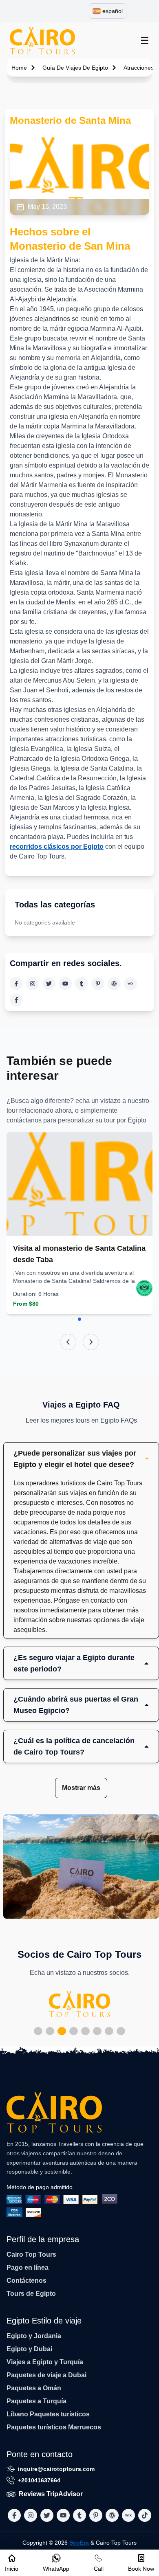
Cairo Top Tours (31, 2254)
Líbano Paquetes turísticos (48, 2414)
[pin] (98, 984)
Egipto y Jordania (34, 2336)
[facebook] (16, 984)
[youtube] (65, 984)
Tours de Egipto (31, 2294)
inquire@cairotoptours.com (56, 2469)
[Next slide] (91, 1342)
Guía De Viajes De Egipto (75, 68)
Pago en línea (28, 2267)
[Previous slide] (68, 1342)
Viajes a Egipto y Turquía (45, 2362)
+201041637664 (39, 2480)
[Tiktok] (16, 1000)
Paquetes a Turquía (36, 2401)
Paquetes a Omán (34, 2388)
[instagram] (33, 984)
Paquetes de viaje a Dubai (46, 2375)
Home (19, 68)
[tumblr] (82, 984)
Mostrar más (81, 1788)
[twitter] (49, 984)
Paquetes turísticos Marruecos (54, 2427)
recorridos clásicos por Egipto (57, 847)
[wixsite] (130, 984)
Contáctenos (26, 2281)
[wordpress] (114, 984)
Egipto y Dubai (29, 2349)
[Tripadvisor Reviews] (144, 1288)
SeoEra (79, 2543)
